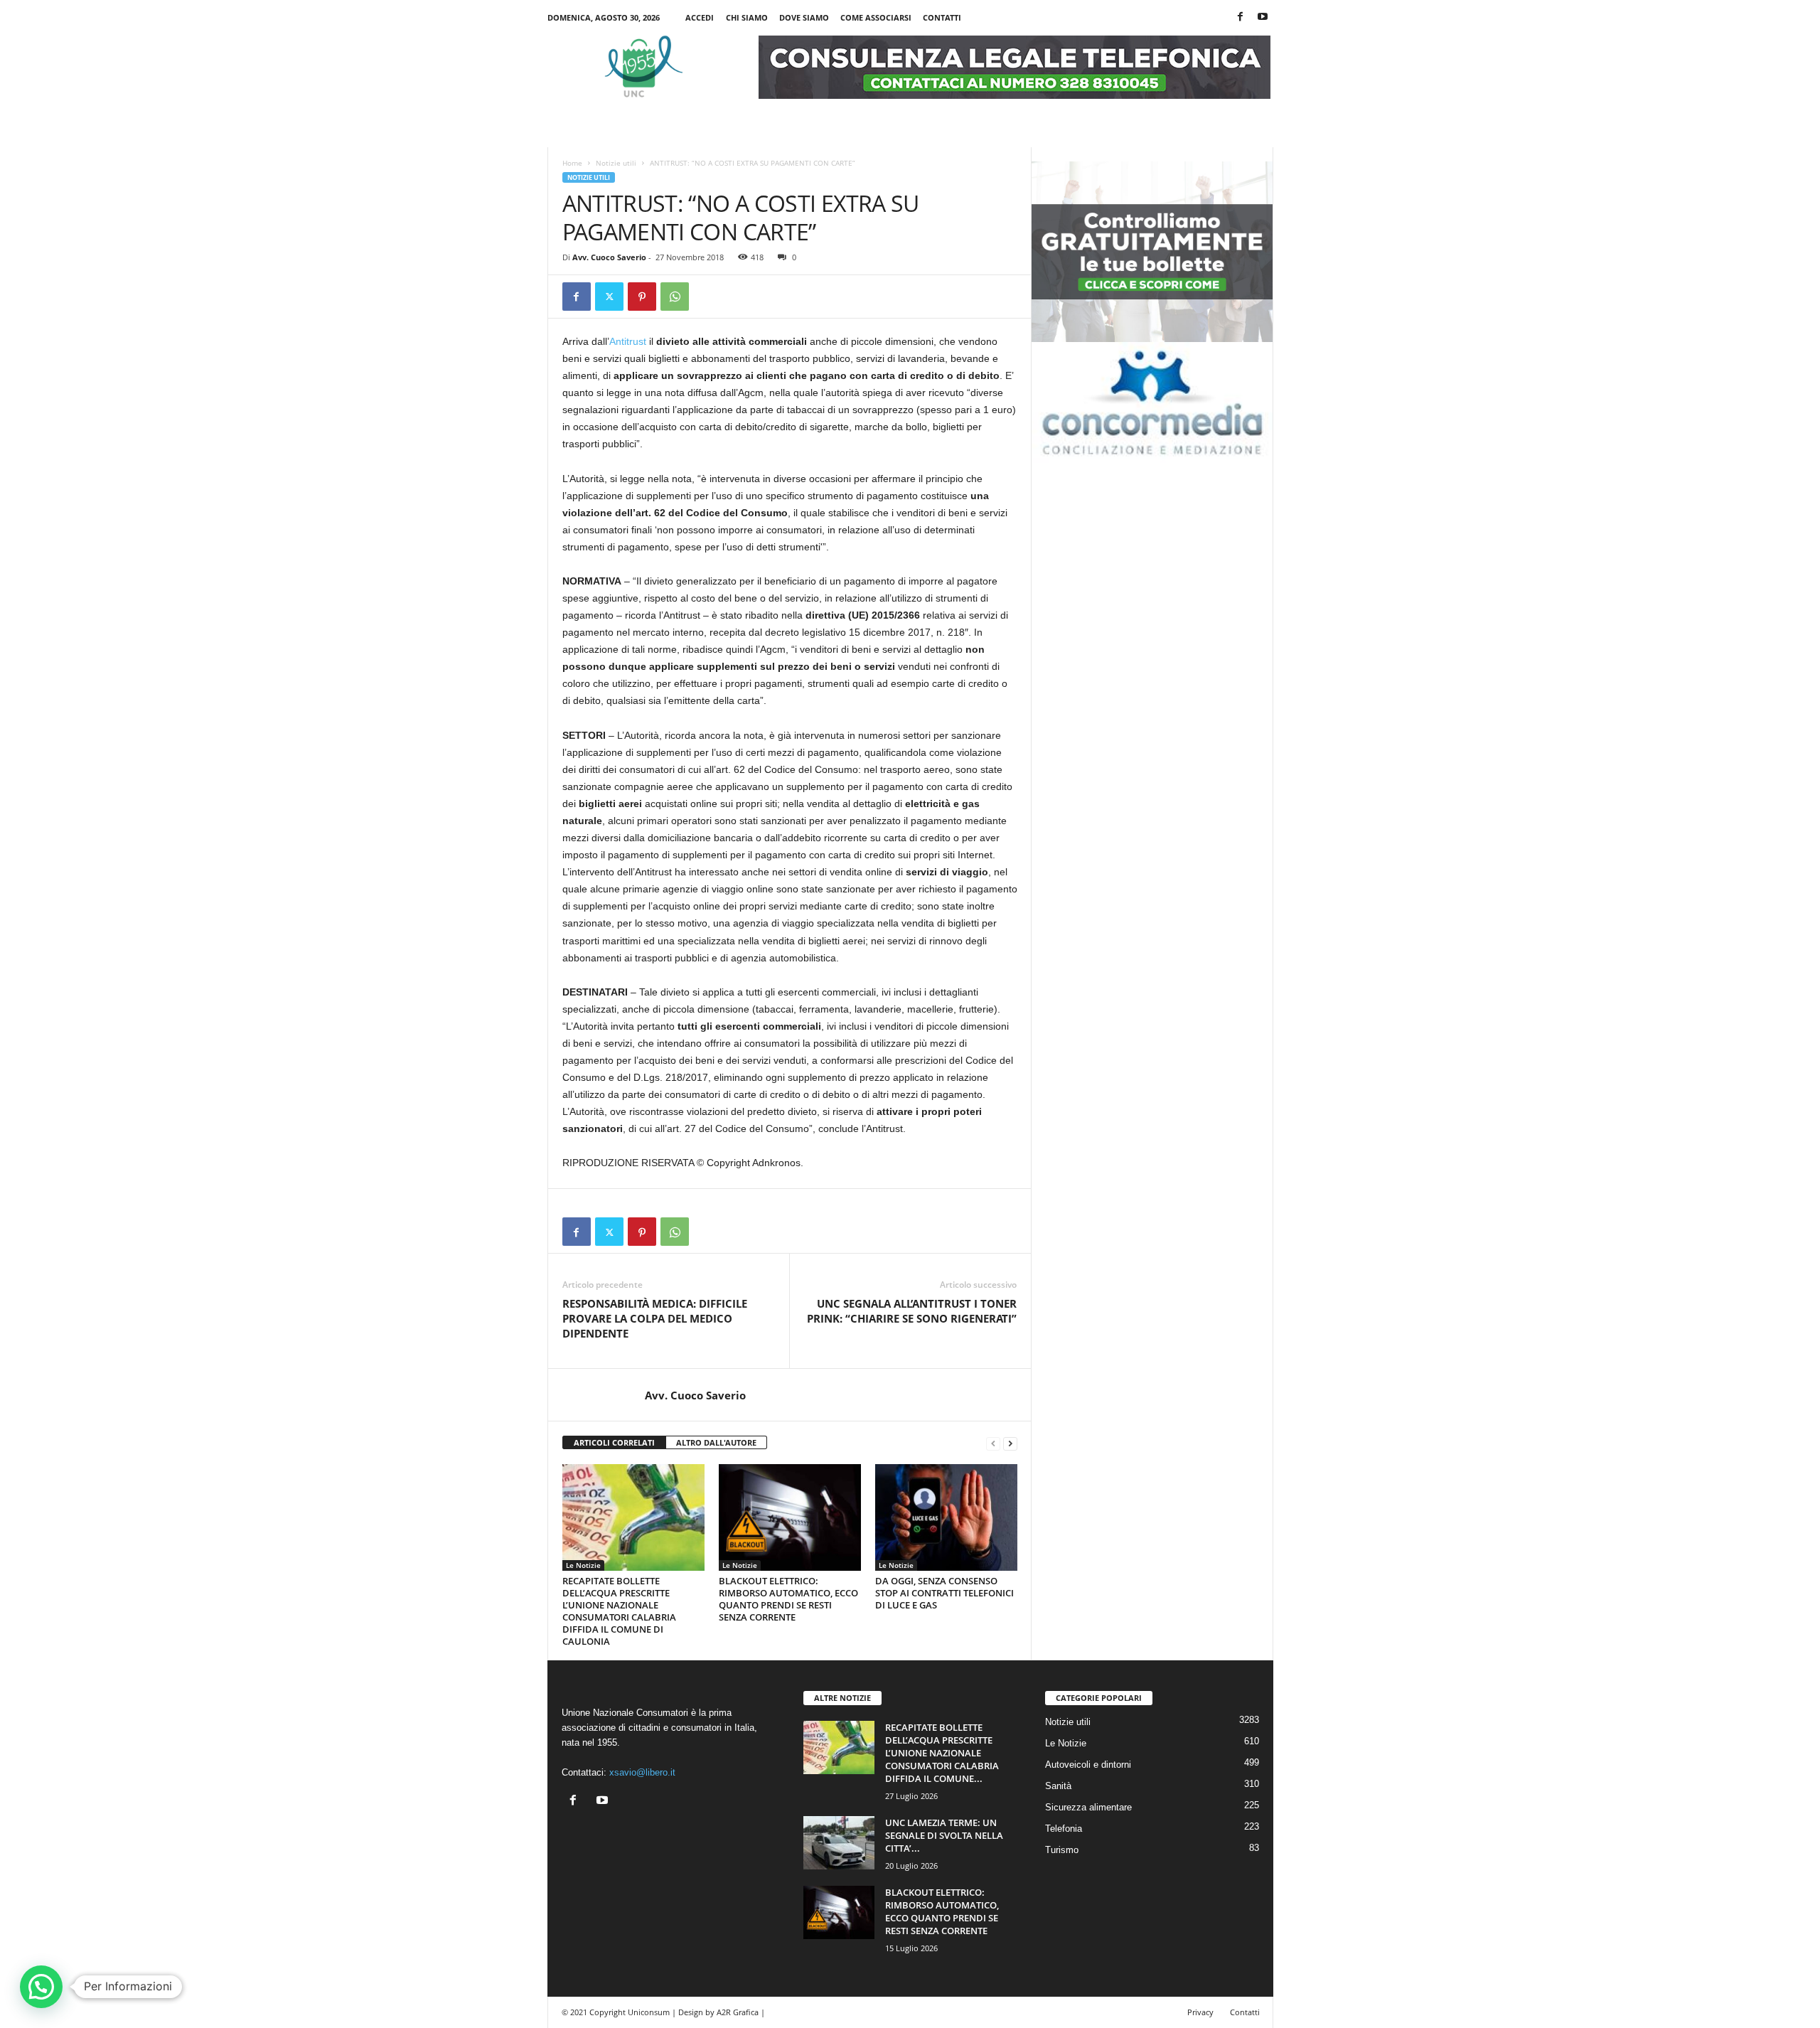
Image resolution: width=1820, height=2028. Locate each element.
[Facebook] (1241, 17)
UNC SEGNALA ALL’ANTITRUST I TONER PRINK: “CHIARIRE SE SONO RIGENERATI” (912, 1311)
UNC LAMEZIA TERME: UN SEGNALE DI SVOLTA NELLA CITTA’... (944, 1835)
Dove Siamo (804, 17)
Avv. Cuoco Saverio (609, 257)
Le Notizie (583, 1565)
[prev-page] (993, 1443)
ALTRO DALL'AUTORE (716, 1442)
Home (572, 163)
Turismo (1062, 1850)
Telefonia (1064, 1829)
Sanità (1058, 1786)
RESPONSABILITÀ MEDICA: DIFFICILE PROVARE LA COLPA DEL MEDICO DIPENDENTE (655, 1318)
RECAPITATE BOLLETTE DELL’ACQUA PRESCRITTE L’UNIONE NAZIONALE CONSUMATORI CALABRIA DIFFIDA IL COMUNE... (942, 1753)
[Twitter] (609, 297)
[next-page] (1010, 1443)
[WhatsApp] (675, 297)
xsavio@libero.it (642, 1772)
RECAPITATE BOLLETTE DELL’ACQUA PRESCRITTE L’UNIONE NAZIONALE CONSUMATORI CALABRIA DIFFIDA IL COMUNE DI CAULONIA (619, 1611)
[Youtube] (1263, 17)
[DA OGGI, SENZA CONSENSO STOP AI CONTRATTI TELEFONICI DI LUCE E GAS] (946, 1517)
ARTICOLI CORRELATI (614, 1442)
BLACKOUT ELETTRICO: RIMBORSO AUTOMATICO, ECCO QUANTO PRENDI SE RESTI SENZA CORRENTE (788, 1599)
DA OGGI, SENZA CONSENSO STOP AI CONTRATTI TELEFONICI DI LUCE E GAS (944, 1593)
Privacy (1200, 2012)
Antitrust (628, 341)
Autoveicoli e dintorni (1088, 1765)
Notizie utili (616, 163)
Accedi (700, 17)
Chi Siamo (747, 17)
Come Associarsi (876, 17)
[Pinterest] (642, 297)
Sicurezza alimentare (1088, 1807)
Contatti (942, 17)
